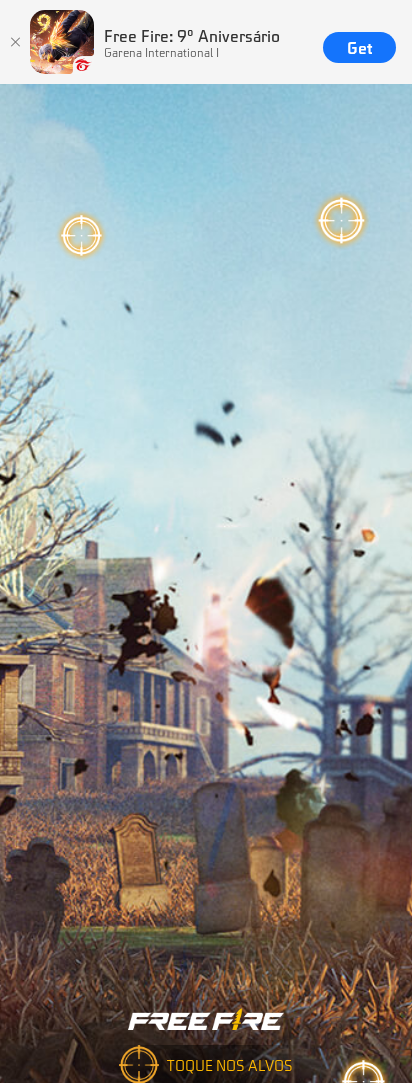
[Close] (15, 42)
